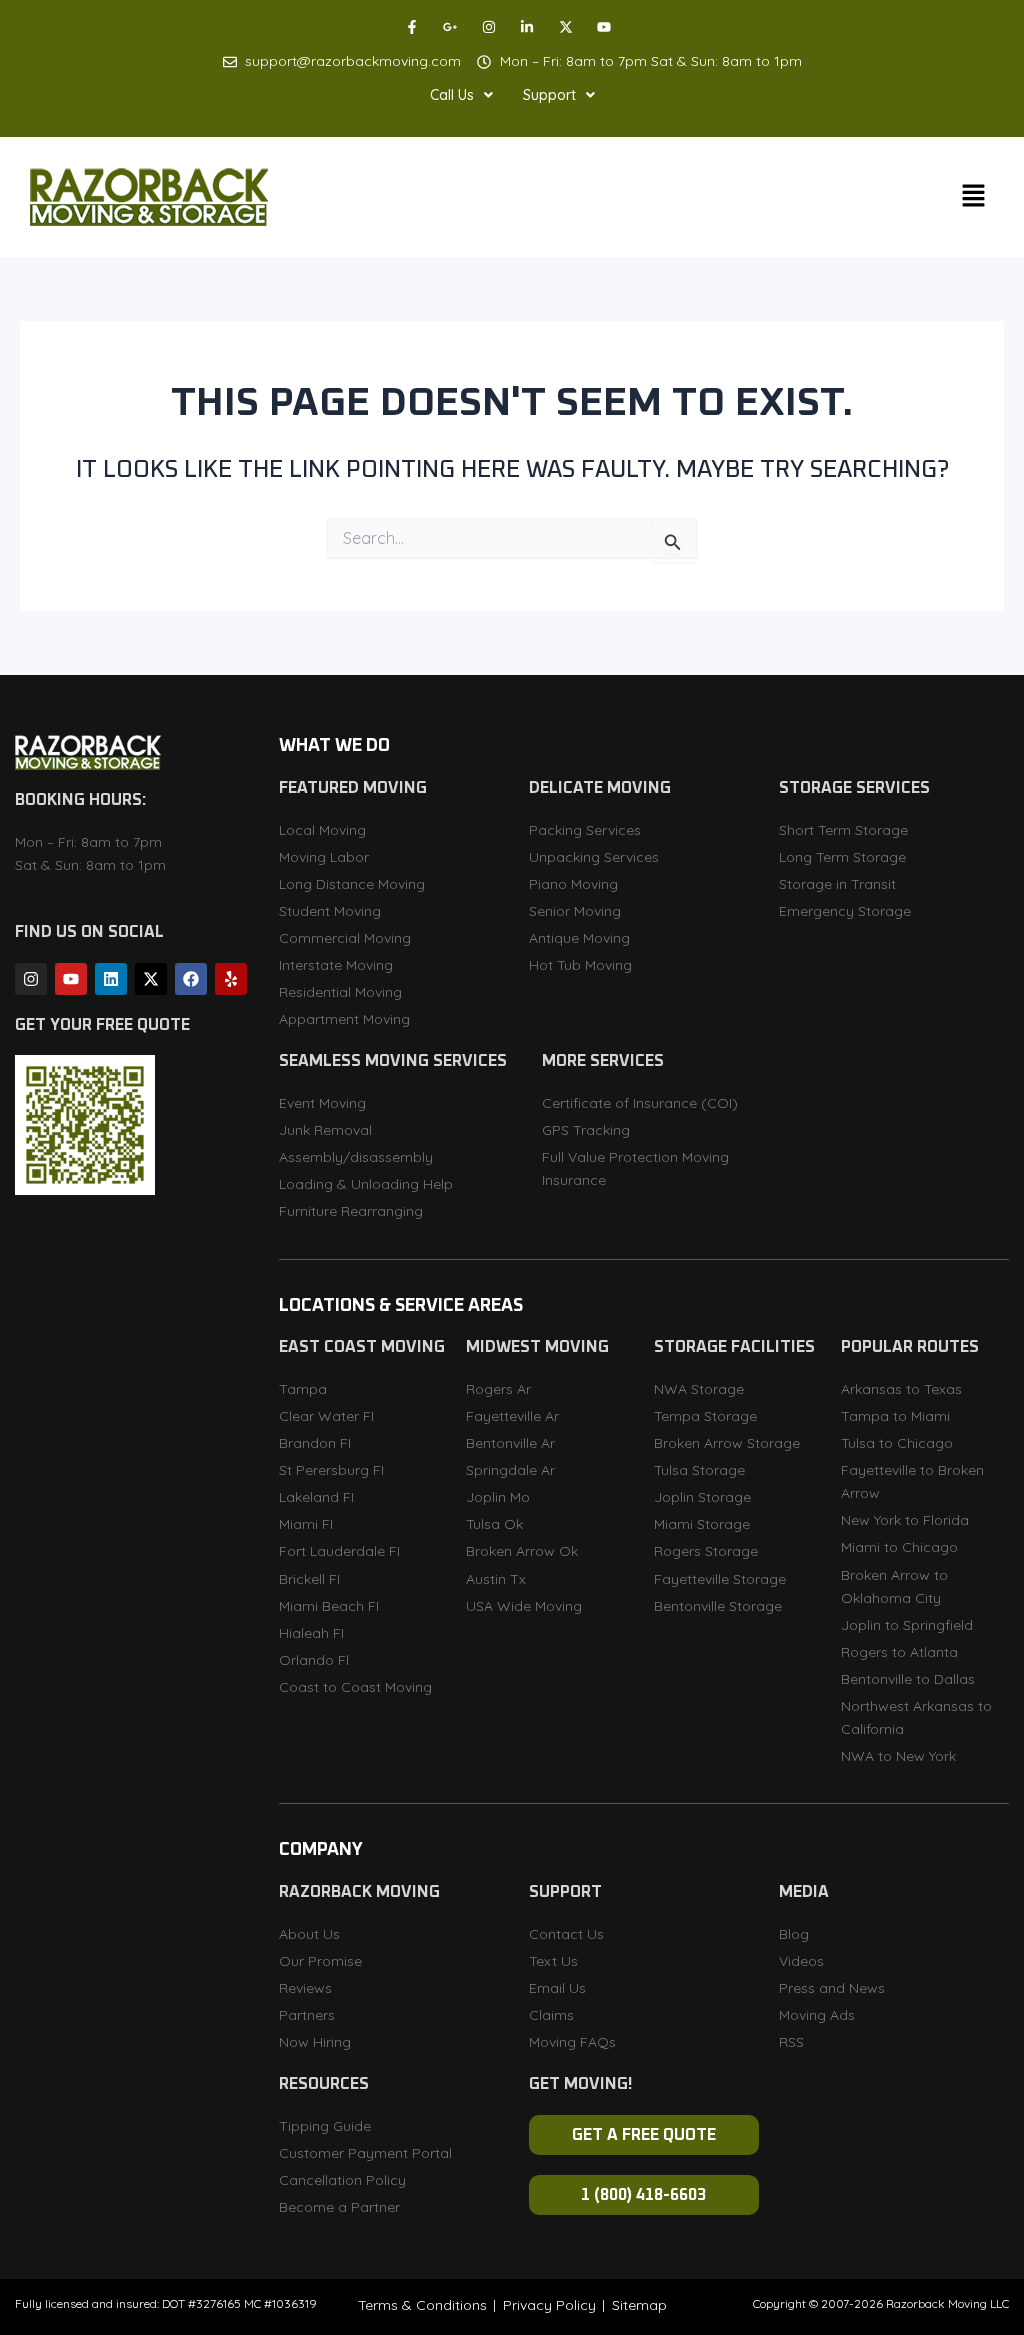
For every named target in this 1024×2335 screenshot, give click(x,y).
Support (549, 95)
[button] (461, 95)
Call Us (452, 95)
